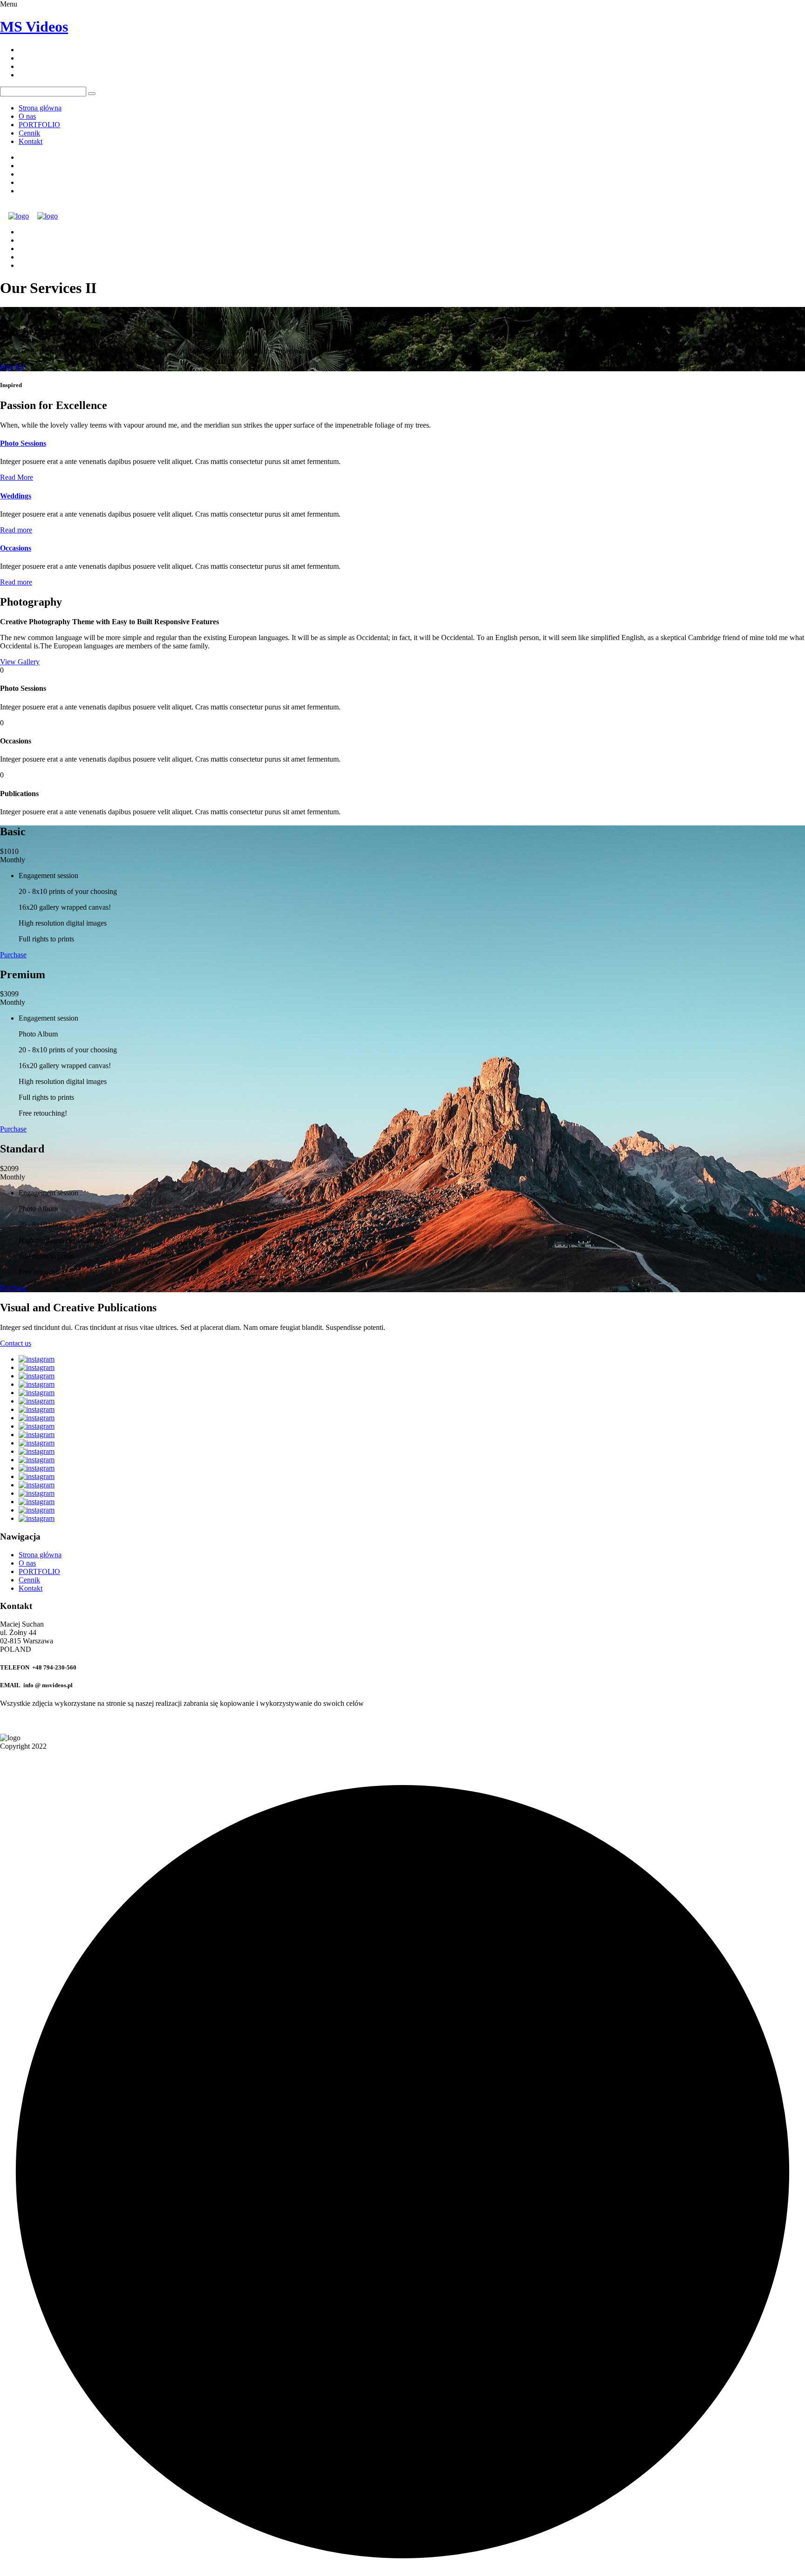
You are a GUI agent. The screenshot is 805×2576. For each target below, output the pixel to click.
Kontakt (31, 141)
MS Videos (34, 27)
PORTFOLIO (39, 125)
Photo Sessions (23, 443)
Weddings (16, 496)
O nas (27, 116)
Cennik (29, 133)
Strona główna (40, 108)
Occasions (16, 548)
